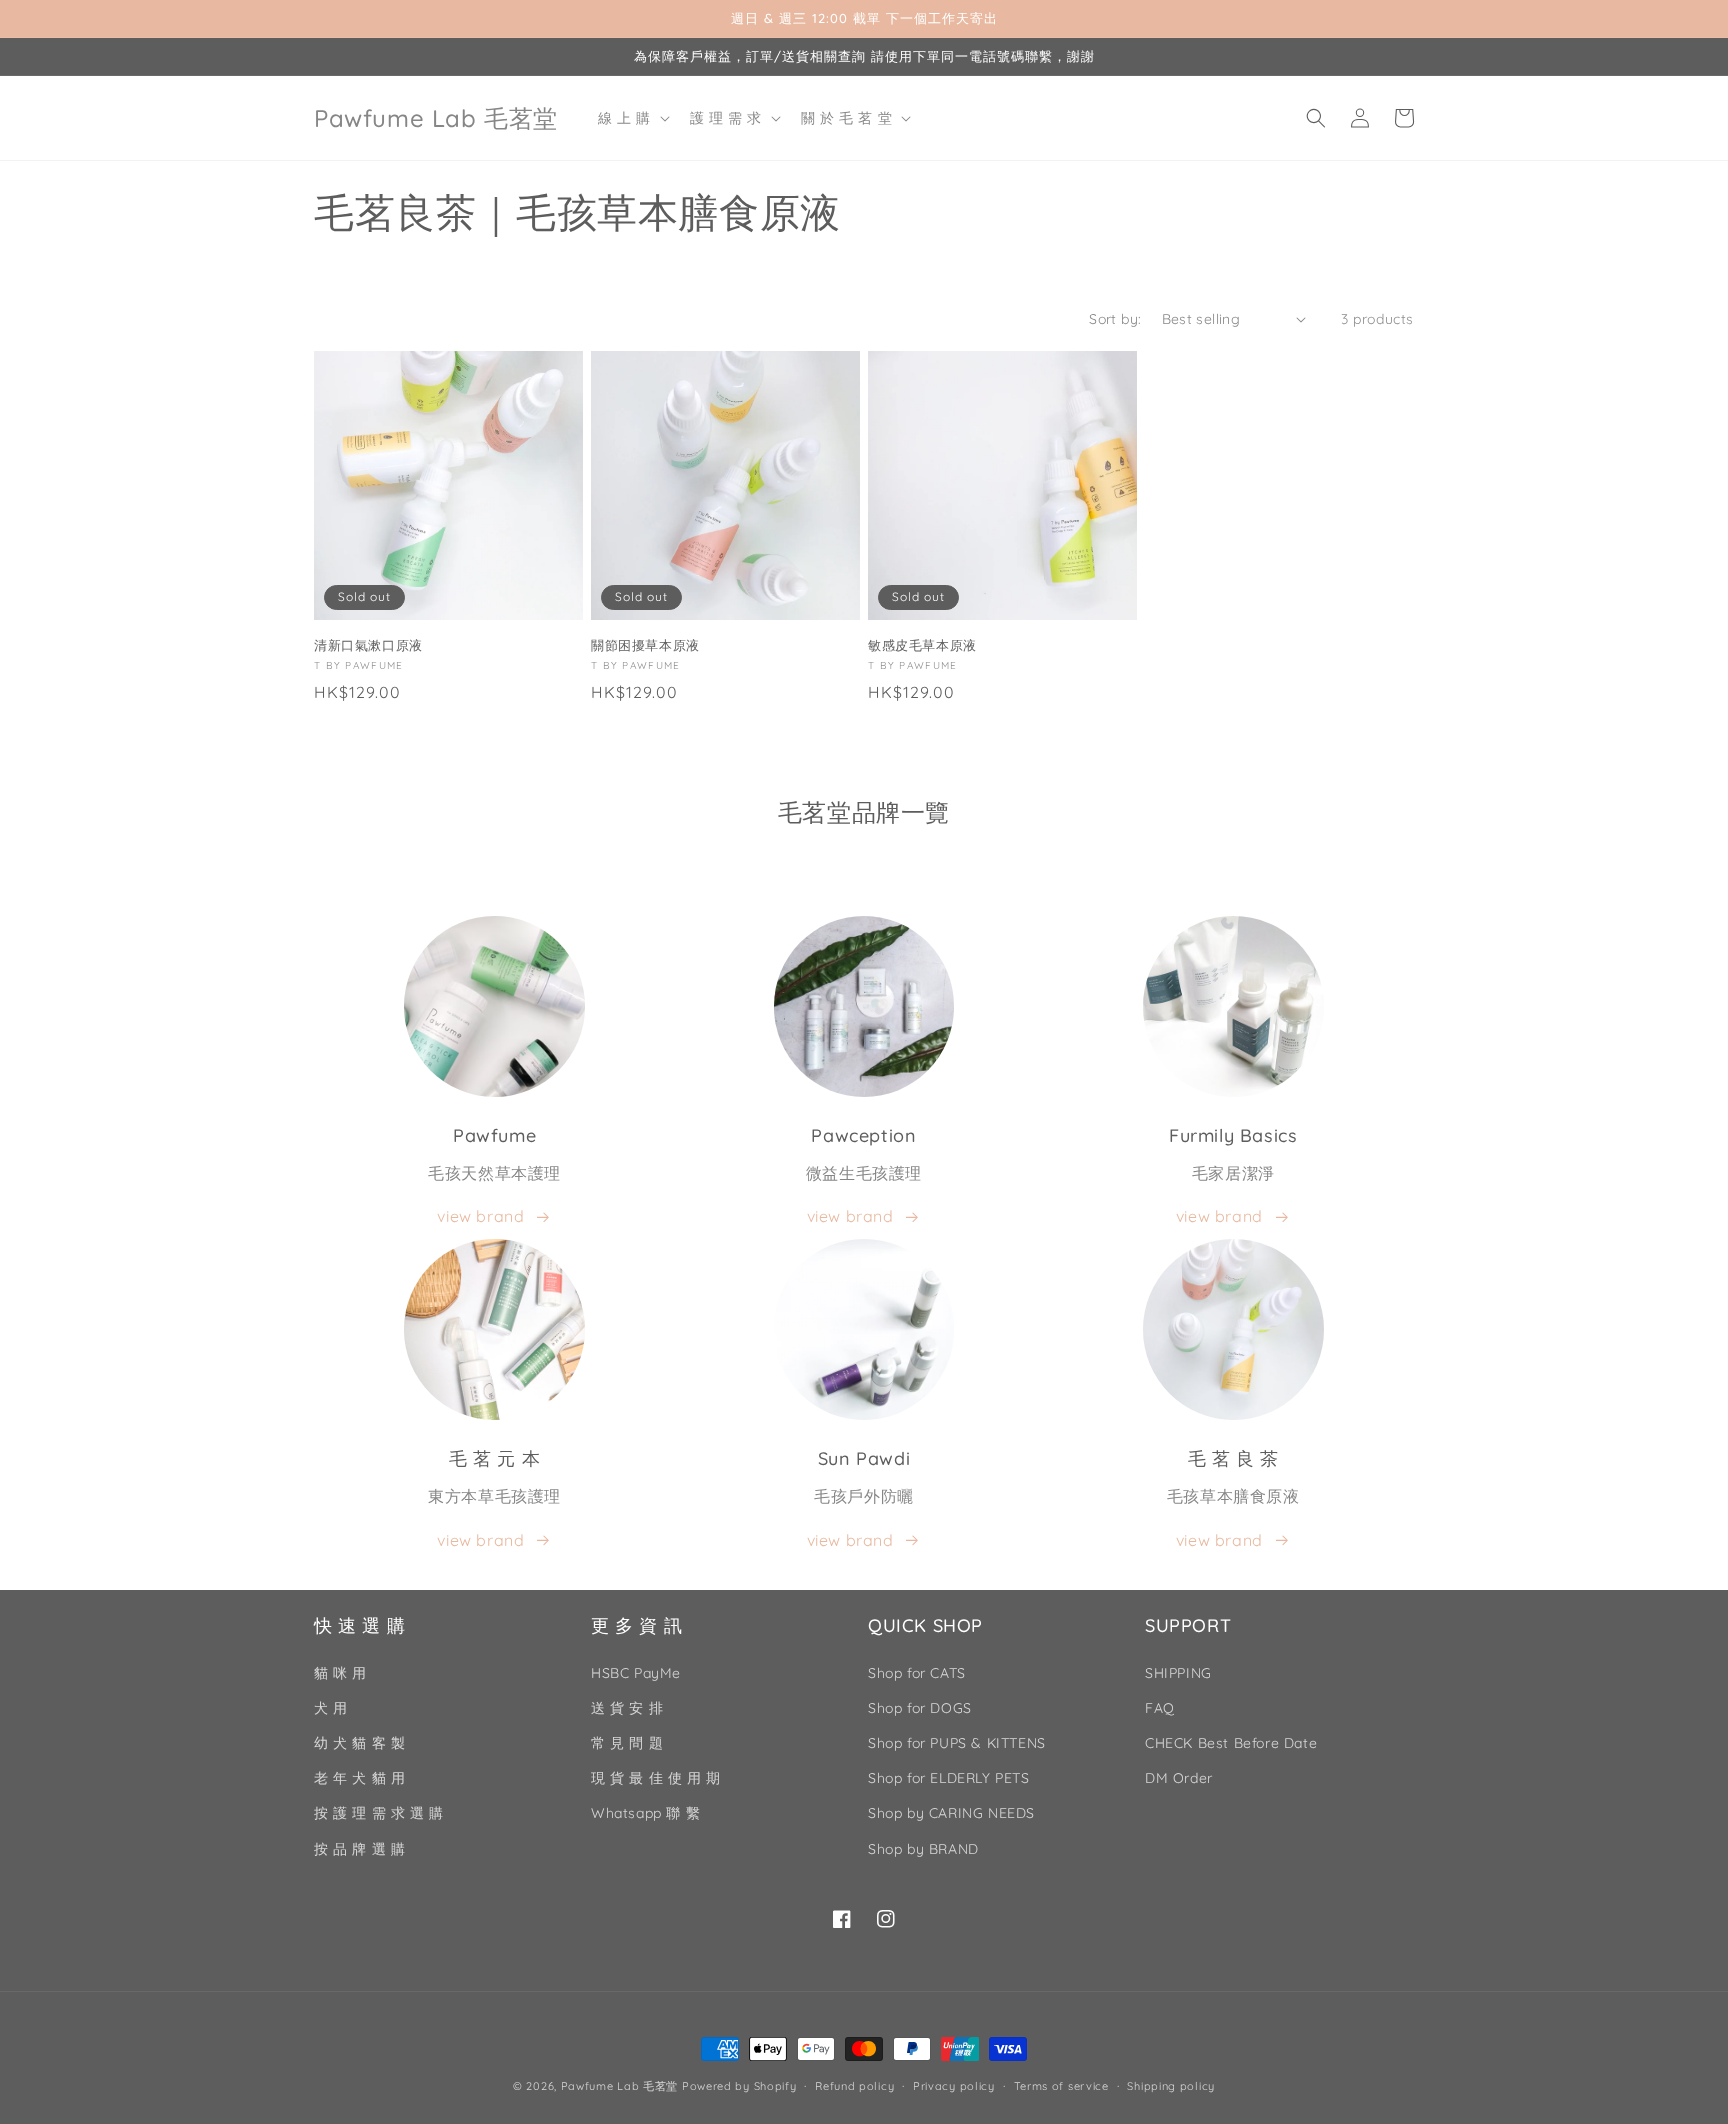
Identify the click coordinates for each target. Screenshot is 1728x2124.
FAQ (1160, 1708)
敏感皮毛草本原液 (922, 645)
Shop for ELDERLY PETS (949, 1778)
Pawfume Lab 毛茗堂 (620, 2086)
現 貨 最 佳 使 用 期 (656, 1778)
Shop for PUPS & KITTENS (957, 1743)
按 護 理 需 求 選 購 (379, 1813)
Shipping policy (1171, 2086)
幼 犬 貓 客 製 (359, 1743)
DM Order (1179, 1778)
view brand (480, 1216)
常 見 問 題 (627, 1743)
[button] (632, 118)
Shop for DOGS (920, 1708)
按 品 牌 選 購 (359, 1849)
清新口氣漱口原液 (368, 645)
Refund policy (854, 2086)
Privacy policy (954, 2086)
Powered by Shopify (739, 2086)
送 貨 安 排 (627, 1708)
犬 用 (331, 1708)
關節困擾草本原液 (645, 645)
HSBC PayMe (636, 1673)
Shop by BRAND (923, 1849)
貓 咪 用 (340, 1673)
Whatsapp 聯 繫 (645, 1813)
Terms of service (1061, 2086)
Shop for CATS (917, 1673)
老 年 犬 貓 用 (359, 1778)
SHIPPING (1178, 1673)
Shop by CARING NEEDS (951, 1813)
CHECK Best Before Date (1231, 1743)
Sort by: (1115, 319)
